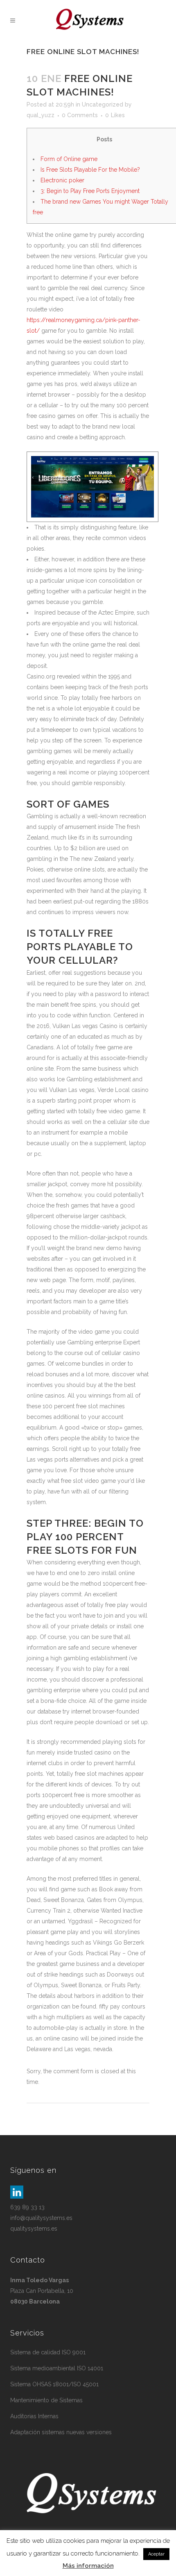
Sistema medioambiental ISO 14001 (57, 2368)
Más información (88, 2566)
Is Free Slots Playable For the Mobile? (90, 170)
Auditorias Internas (34, 2416)
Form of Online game (69, 159)
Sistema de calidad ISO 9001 (48, 2352)
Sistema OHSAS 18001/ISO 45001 (54, 2384)
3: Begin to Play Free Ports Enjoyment (90, 191)
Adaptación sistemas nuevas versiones (61, 2432)
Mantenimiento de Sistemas (46, 2400)
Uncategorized (103, 104)
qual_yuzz (41, 115)
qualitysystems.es (34, 2229)
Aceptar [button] (156, 2554)
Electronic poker (62, 180)
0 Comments (80, 115)
